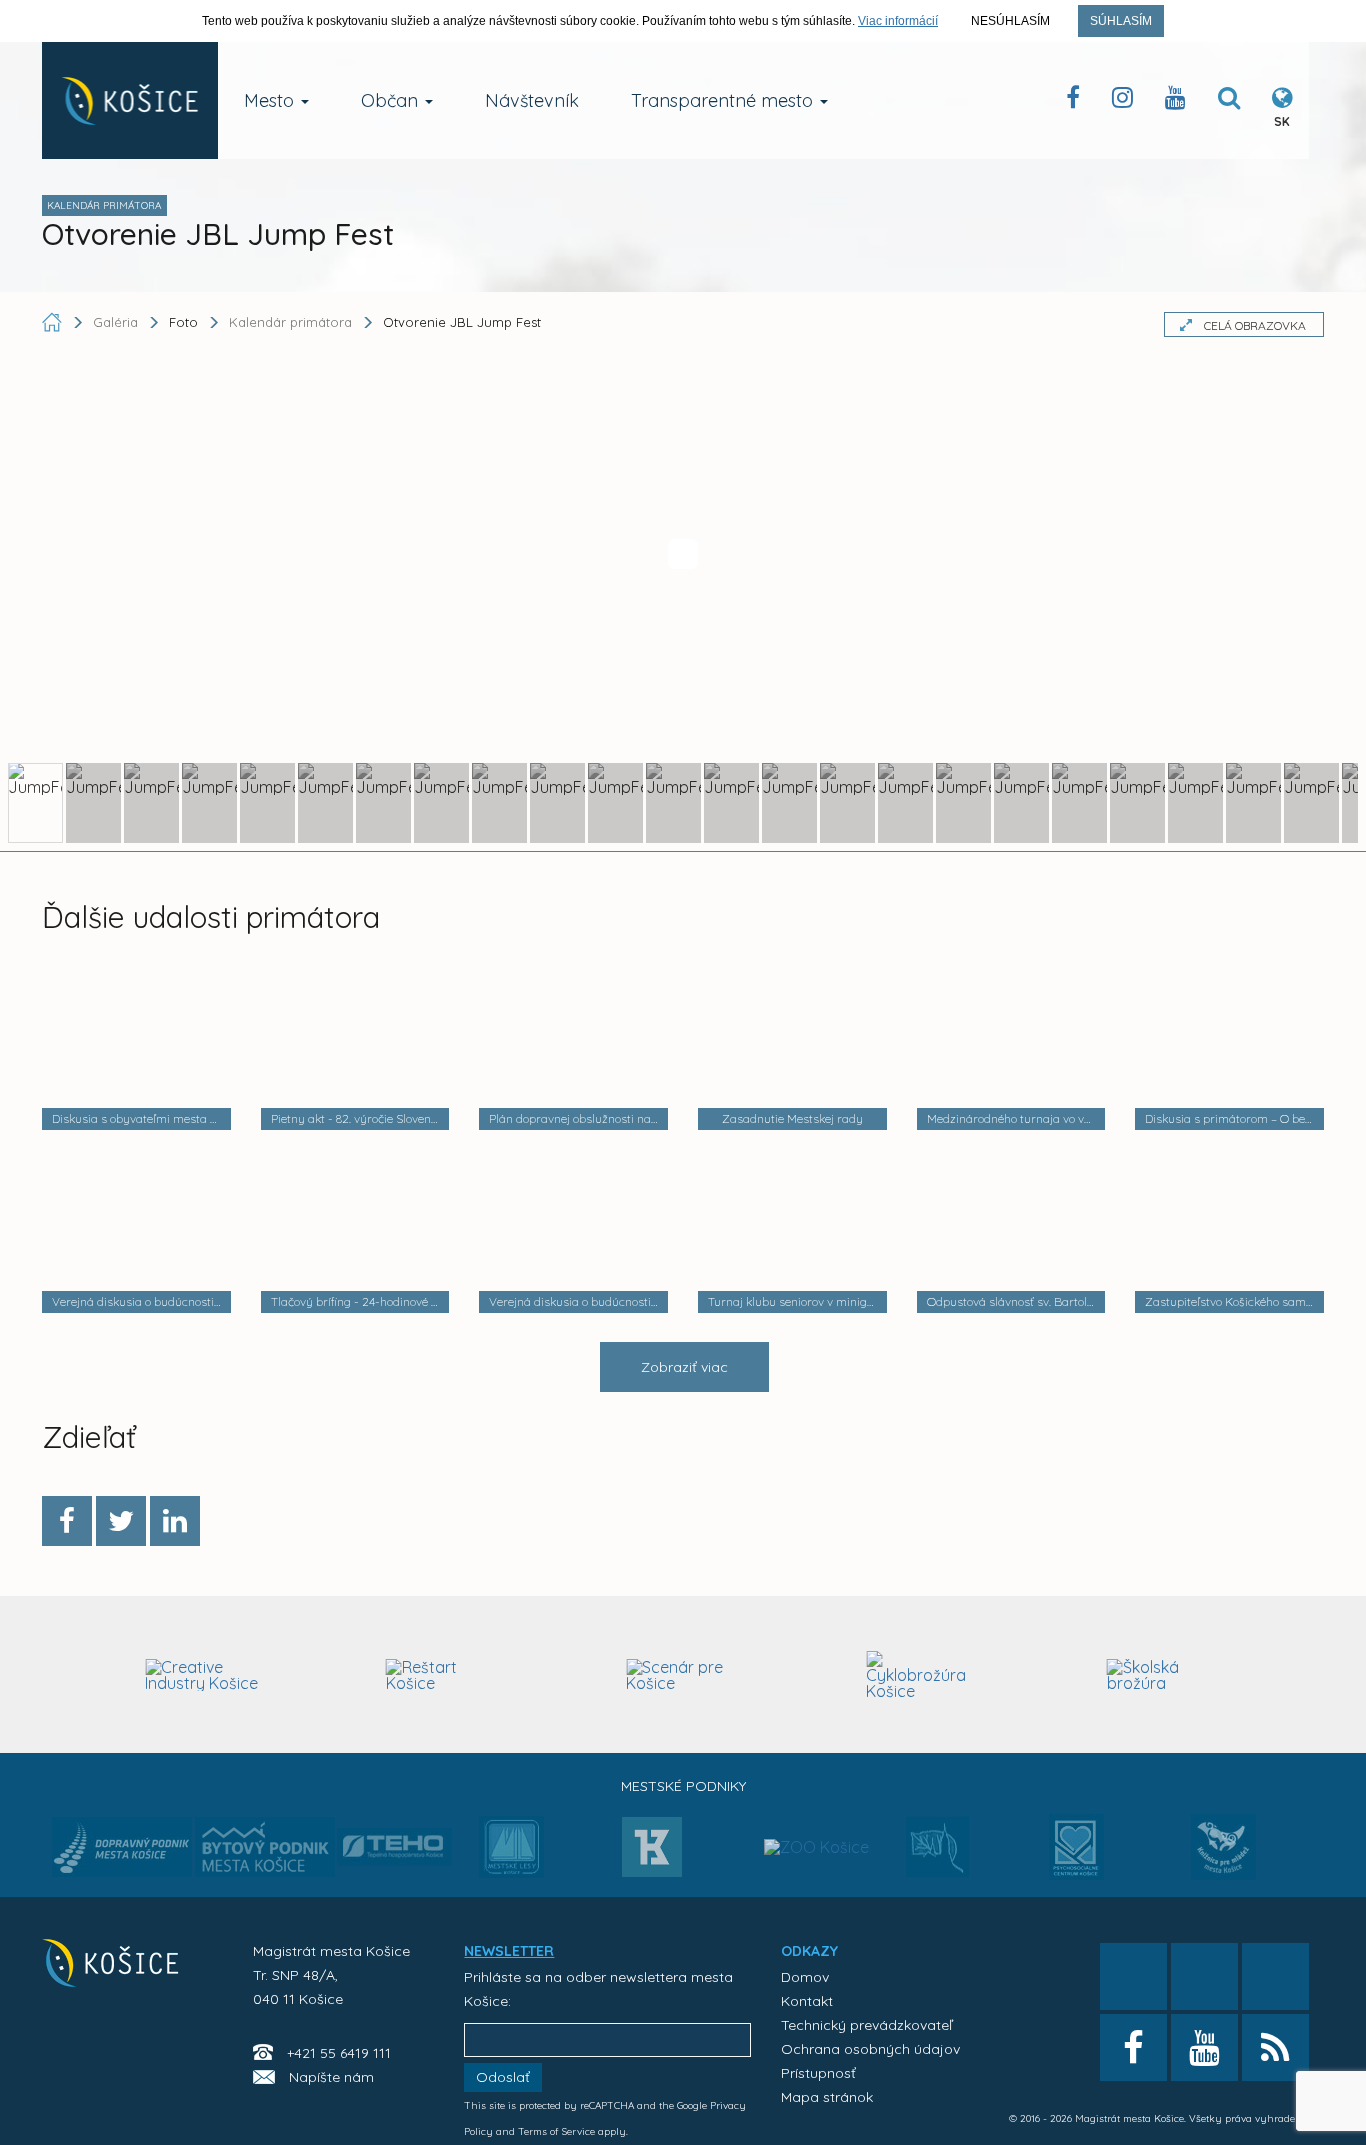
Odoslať (503, 2077)
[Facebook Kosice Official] (1073, 101)
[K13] (652, 1853)
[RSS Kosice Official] (1275, 2047)
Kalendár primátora (290, 322)
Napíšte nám (331, 2077)
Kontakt (807, 2001)
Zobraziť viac (684, 1367)
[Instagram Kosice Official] (1122, 101)
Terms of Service (556, 2131)
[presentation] (59, 1672)
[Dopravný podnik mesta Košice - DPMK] (122, 1853)
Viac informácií (898, 21)
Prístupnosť (818, 2073)
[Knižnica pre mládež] (1223, 1859)
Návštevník (532, 100)
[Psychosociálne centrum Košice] (1076, 1859)
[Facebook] (67, 1521)
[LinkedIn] (175, 1521)
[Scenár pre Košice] (683, 1675)
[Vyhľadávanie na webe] (1229, 101)
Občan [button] (392, 100)
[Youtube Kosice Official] (1204, 2047)
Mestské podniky (683, 1786)
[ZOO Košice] (816, 1807)
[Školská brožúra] (1164, 1675)
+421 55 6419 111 (339, 2053)
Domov (805, 1977)
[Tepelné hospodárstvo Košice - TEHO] (394, 1831)
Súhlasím (1121, 21)
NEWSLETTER (509, 1951)
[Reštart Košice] (443, 1675)
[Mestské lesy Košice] (511, 1855)
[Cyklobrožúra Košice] (923, 1675)
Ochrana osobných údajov (870, 2049)
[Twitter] (121, 1521)
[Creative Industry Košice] (202, 1675)
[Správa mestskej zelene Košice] (937, 1854)
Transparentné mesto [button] (724, 100)
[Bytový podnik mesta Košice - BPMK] (265, 1853)
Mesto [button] (271, 100)
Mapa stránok (827, 2097)
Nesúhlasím (1010, 21)
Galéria (117, 322)
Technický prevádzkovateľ (866, 2025)
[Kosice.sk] (130, 100)
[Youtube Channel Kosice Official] (1175, 101)
